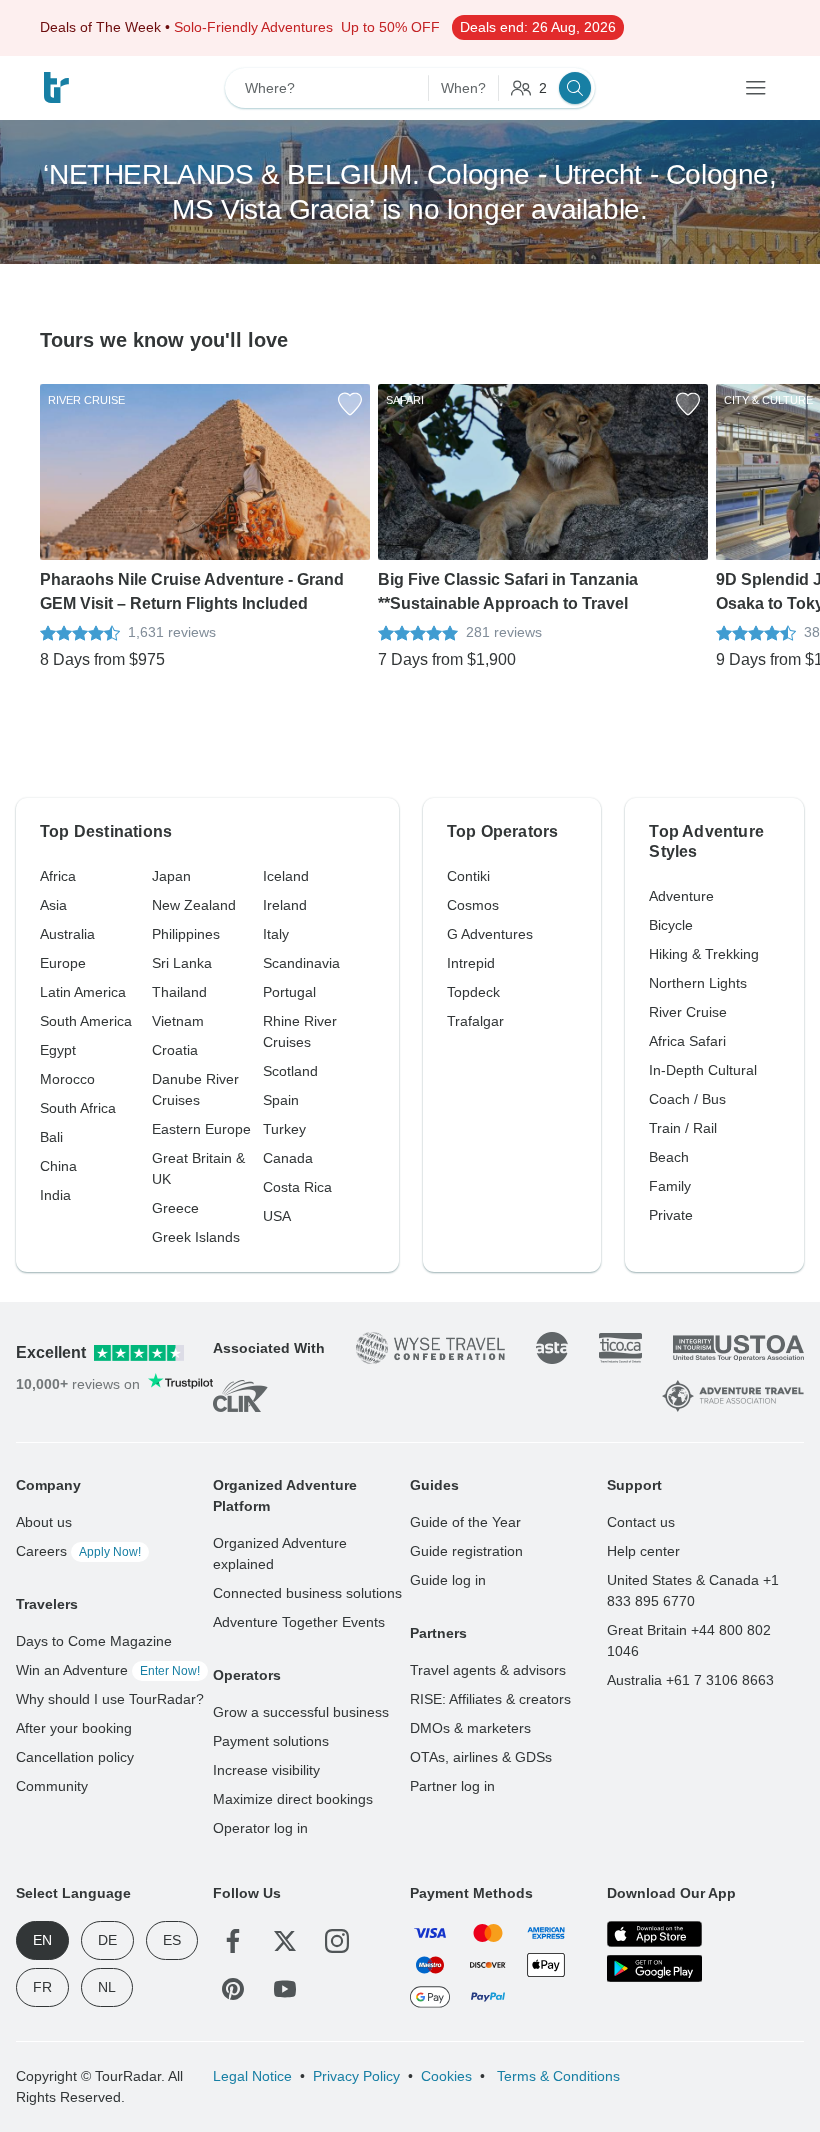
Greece (175, 1208)
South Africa (78, 1108)
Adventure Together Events (299, 1622)
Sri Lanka (182, 963)
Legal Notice (252, 2076)
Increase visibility (266, 1770)
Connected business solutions (307, 1593)
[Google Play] (654, 1968)
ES (172, 1940)
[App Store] (654, 1934)
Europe (63, 963)
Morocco (67, 1079)
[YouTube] (285, 1989)
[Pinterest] (233, 1989)
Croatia (175, 1050)
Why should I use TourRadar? (110, 1699)
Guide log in (448, 1580)
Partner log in (452, 1786)
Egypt (58, 1050)
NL (107, 1987)
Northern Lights (698, 983)
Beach (669, 1157)
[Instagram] (337, 1941)
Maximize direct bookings (293, 1799)
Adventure (681, 896)
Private (671, 1215)
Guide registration (466, 1551)
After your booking (74, 1728)
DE (107, 1940)
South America (86, 1021)
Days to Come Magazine (94, 1641)
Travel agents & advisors (488, 1670)
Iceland (286, 876)
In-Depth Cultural (703, 1070)
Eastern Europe (201, 1129)
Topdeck (473, 992)
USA (277, 1216)
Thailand (179, 992)
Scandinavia (301, 963)
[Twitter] (285, 1941)
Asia (53, 905)
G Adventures (490, 934)
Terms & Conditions (556, 2076)
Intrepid (471, 963)
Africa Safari (687, 1041)
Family (670, 1186)
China (58, 1166)
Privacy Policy (356, 2076)
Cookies (446, 2076)
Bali (51, 1137)
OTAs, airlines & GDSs (481, 1757)
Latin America (83, 992)
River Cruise (688, 1012)
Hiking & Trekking (704, 954)
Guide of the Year (465, 1522)
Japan (171, 876)
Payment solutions (271, 1741)
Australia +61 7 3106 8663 (690, 1680)
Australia (67, 934)
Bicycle (671, 925)
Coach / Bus (687, 1099)
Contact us (641, 1522)
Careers (78, 1551)
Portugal (289, 992)
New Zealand (194, 905)
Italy (276, 934)
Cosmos (473, 905)
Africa (58, 876)
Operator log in (260, 1828)
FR (42, 1987)
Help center (643, 1551)
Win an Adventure (108, 1670)
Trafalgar (475, 1021)
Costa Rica (297, 1187)
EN (42, 1940)
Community (52, 1786)
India (55, 1195)
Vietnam (178, 1021)
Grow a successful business (301, 1712)
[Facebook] (233, 1941)
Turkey (284, 1129)
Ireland (285, 905)
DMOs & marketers (470, 1728)
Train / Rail (683, 1128)
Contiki (468, 876)
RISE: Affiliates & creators (490, 1699)
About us (44, 1522)
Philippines (186, 934)
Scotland (290, 1071)
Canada (288, 1158)
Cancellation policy (75, 1757)
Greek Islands (196, 1237)
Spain (281, 1100)
